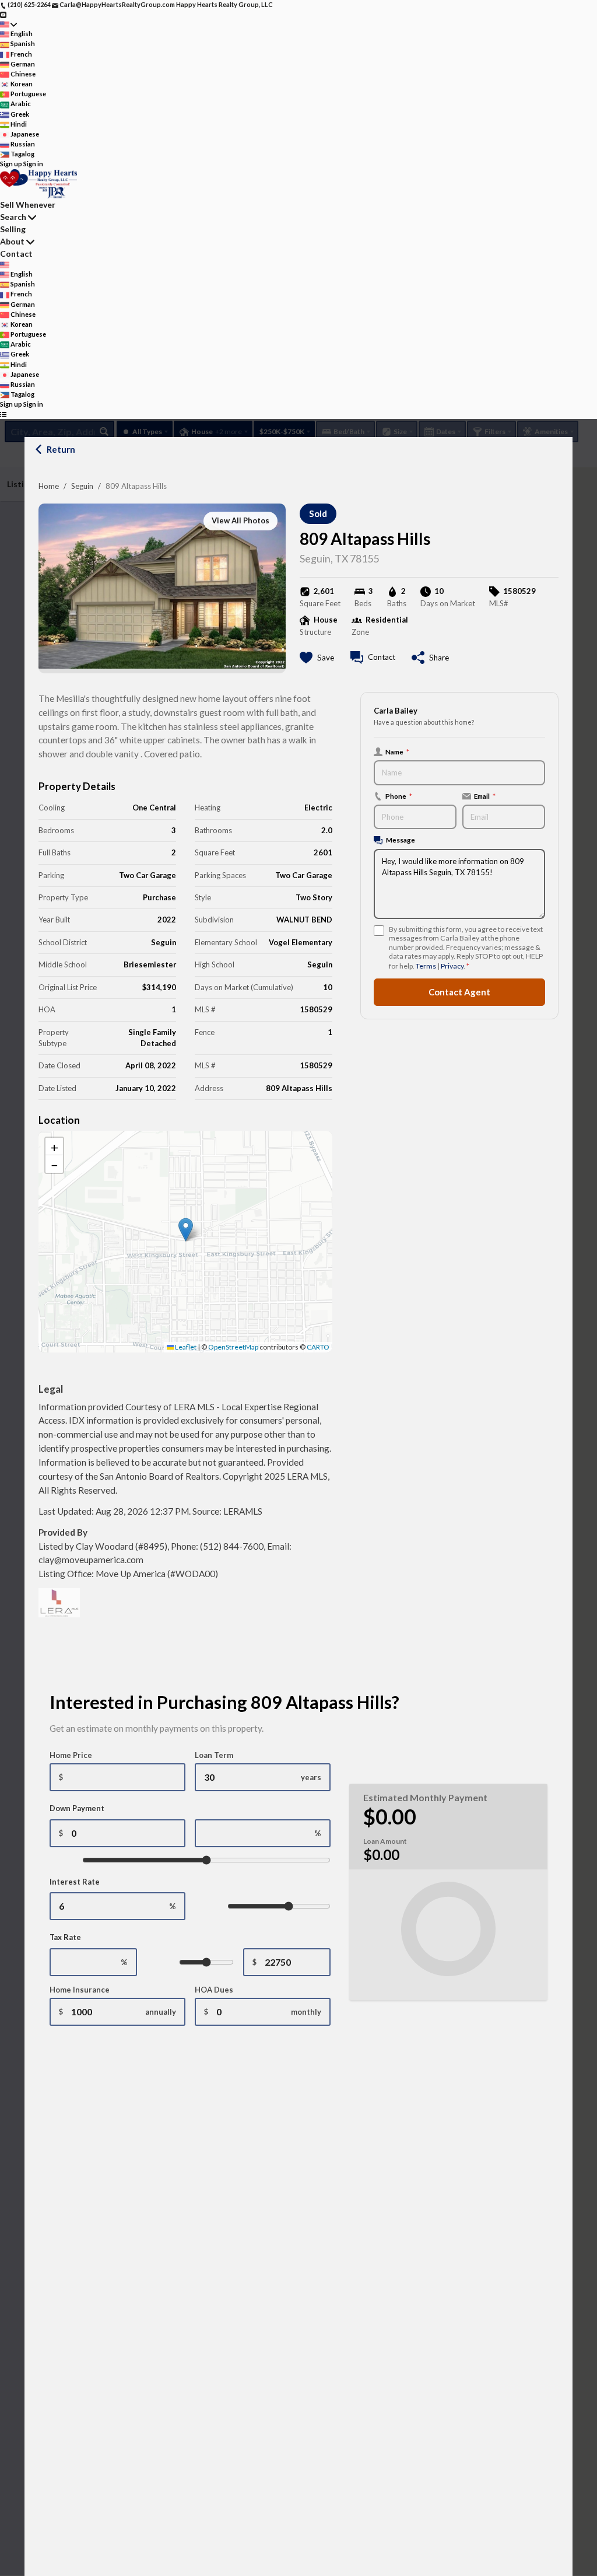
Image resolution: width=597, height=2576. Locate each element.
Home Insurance (80, 1990)
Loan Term (214, 1755)
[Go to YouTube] (3, 14)
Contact (16, 254)
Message (401, 840)
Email (485, 796)
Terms (426, 966)
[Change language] (8, 24)
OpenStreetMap (233, 1347)
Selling (13, 229)
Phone (399, 796)
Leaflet (185, 1347)
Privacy (452, 966)
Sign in (33, 164)
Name (397, 752)
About (12, 241)
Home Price (71, 1755)
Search (13, 217)
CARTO (318, 1347)
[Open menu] (3, 415)
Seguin (82, 486)
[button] (186, 1230)
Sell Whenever (28, 205)
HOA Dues (214, 1990)
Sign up (11, 164)
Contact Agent (459, 992)
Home (49, 486)
